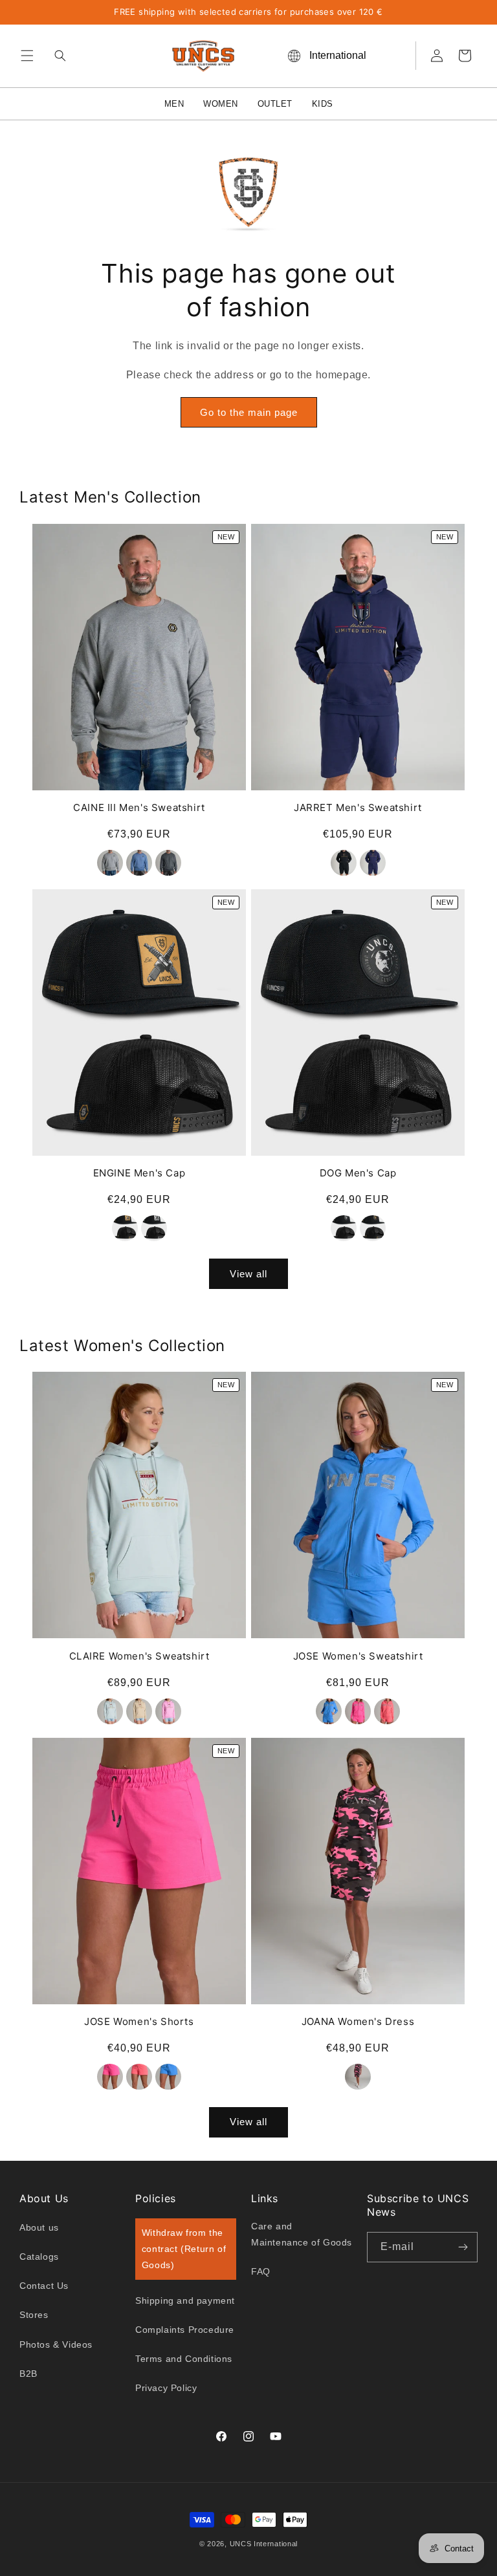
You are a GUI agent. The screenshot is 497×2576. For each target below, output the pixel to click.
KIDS (323, 104)
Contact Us (44, 2286)
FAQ (261, 2271)
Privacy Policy (166, 2388)
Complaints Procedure (185, 2330)
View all (248, 1274)
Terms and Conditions (184, 2359)
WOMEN (221, 104)
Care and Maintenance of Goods (302, 2234)
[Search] (57, 56)
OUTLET (275, 104)
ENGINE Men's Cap (139, 1173)
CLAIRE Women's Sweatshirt (139, 1656)
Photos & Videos (56, 2344)
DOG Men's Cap (358, 1173)
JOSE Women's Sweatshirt (358, 1656)
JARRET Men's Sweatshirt (358, 807)
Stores (34, 2315)
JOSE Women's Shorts (139, 2021)
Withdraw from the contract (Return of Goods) (184, 2249)
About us (39, 2227)
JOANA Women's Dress (358, 2021)
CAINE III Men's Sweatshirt (139, 807)
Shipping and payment (185, 2300)
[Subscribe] (463, 2247)
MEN (174, 104)
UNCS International (264, 2544)
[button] (27, 56)
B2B (28, 2374)
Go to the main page (249, 412)
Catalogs (39, 2257)
